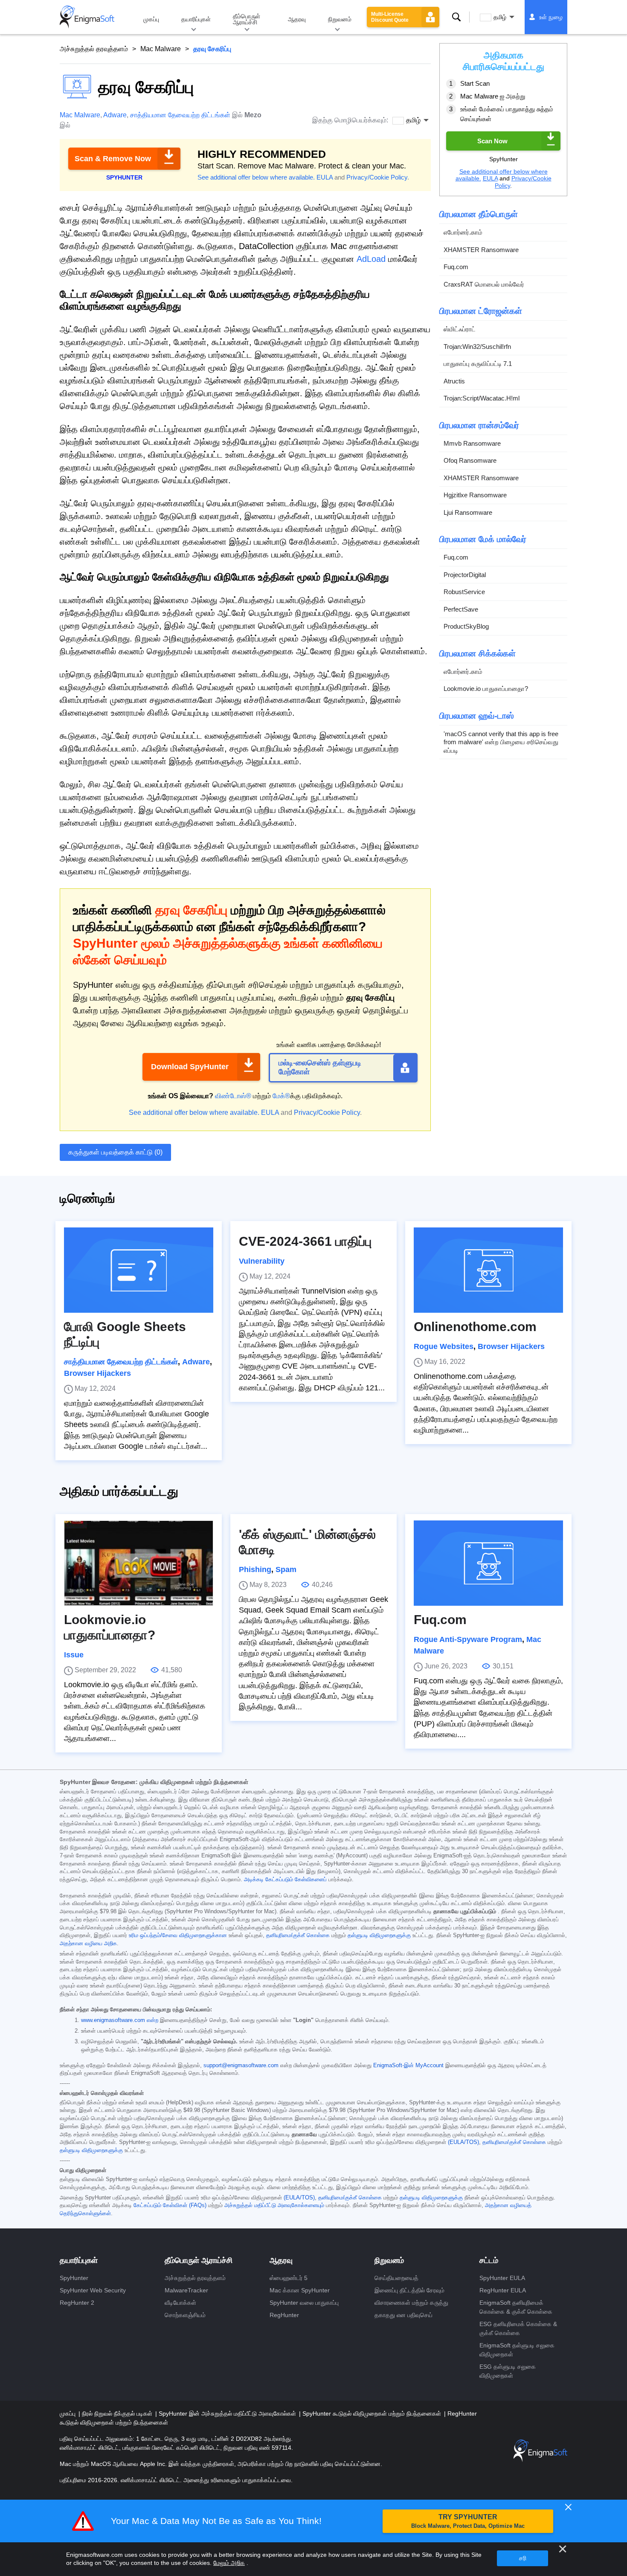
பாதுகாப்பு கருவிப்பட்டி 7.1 (478, 364)
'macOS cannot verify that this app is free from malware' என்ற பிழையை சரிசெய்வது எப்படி (501, 742)
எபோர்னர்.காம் (463, 232)
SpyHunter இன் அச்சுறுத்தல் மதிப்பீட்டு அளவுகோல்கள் (228, 2414)
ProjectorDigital (465, 574)
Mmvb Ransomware (472, 443)
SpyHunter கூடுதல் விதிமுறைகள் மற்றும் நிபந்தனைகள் (373, 2414)
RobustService (464, 592)
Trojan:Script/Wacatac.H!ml (482, 398)
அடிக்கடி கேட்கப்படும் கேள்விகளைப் (285, 1880)
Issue (74, 1655)
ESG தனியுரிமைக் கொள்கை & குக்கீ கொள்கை (518, 2328)
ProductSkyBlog (466, 626)
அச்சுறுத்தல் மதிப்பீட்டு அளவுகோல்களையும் (274, 2205)
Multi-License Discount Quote (390, 17)
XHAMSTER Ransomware (481, 249)
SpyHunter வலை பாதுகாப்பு (304, 2303)
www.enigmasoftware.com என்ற (120, 2020)
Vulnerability (262, 1261)
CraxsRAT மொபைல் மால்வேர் (484, 284)
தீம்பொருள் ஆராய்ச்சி (247, 19)
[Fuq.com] (488, 1563)
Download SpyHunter (190, 1067)
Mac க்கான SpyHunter (300, 2290)
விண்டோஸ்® (233, 1096)
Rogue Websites (444, 1346)
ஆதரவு (297, 19)
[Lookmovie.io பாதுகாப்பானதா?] (139, 1563)
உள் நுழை (551, 17)
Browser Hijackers (97, 1373)
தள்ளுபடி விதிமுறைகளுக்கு (379, 1935)
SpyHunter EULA (502, 2278)
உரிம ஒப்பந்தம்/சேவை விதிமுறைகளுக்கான (178, 1935)
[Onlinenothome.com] (488, 1270)
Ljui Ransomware (468, 512)
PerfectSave (461, 609)
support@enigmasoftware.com (241, 2065)
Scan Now (492, 141)
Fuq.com (456, 267)
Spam (286, 1569)
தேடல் (456, 17)
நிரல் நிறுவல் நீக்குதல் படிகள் (118, 2414)
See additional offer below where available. (256, 177)
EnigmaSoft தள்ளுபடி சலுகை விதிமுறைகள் (517, 2350)
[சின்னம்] (87, 17)
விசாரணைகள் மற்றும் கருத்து (411, 2303)
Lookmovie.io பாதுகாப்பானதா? (486, 689)
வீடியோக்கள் (180, 2303)
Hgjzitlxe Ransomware (475, 495)
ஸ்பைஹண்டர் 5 (289, 2278)
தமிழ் (500, 17)
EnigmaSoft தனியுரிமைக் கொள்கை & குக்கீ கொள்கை (516, 2307)
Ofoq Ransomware (470, 460)
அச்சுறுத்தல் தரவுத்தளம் (94, 49)
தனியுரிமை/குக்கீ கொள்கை (298, 1935)
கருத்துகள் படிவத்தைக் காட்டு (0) (115, 1152)
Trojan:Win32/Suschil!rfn (477, 346)
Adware (115, 115)
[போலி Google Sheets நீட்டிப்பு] (139, 1270)
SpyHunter (74, 2278)
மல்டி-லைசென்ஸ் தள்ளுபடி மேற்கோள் (320, 1068)
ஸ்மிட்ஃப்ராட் (460, 329)
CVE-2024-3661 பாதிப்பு (305, 1241)
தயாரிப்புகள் (196, 19)
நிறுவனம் (340, 19)
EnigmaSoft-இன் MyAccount (408, 2065)
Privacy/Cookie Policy (377, 177)
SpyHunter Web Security (93, 2290)
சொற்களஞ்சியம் (185, 2315)
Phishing (255, 1569)
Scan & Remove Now (113, 159)
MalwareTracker (186, 2290)
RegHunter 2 (77, 2303)
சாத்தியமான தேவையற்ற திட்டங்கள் (180, 115)
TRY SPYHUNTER (468, 2521)
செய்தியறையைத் (396, 2278)
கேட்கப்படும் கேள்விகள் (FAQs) (170, 2205)
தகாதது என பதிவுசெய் (403, 2315)
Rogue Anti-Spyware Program (468, 1639)
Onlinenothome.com (475, 1327)
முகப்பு (151, 19)
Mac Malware (161, 49)
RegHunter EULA (503, 2290)
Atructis (454, 381)
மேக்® (281, 1096)
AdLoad (371, 259)
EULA (325, 177)
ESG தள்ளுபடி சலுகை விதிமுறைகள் (508, 2371)
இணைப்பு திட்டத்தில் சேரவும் (409, 2290)
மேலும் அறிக (229, 2563)
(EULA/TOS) (463, 2142)
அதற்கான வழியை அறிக (88, 1944)
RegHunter (284, 2315)
